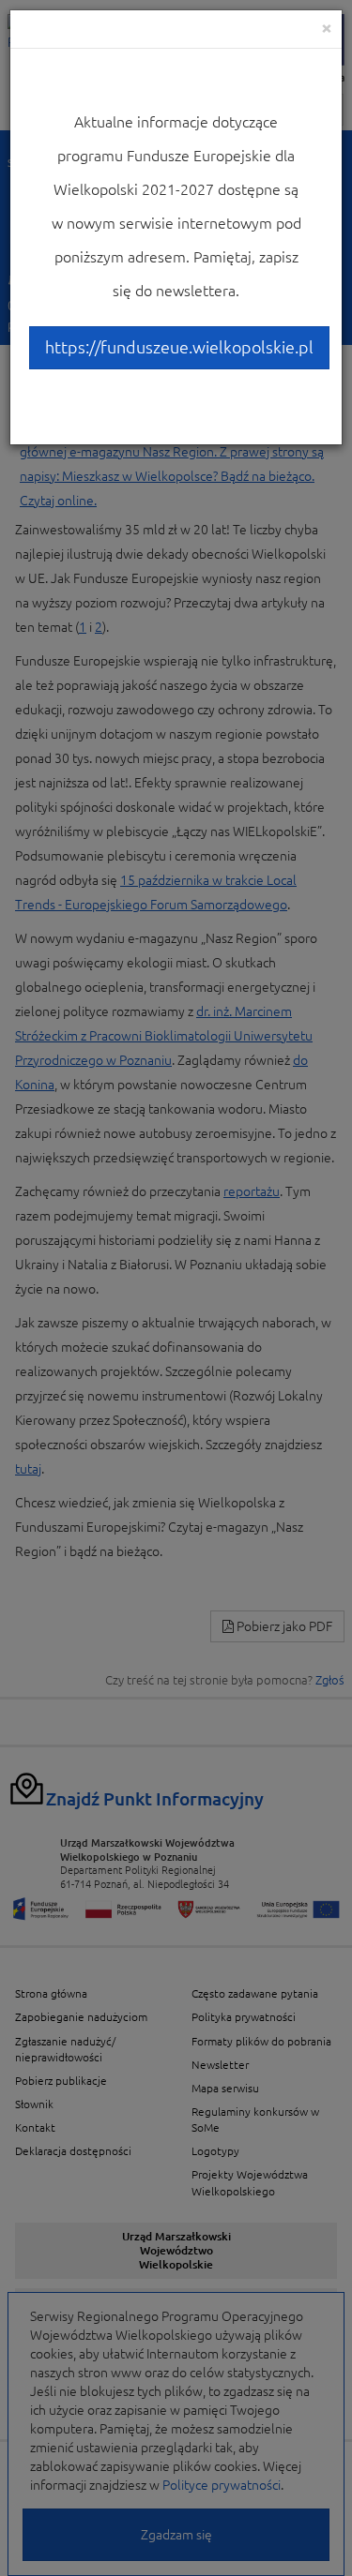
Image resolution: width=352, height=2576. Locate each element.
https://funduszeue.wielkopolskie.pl (179, 347)
